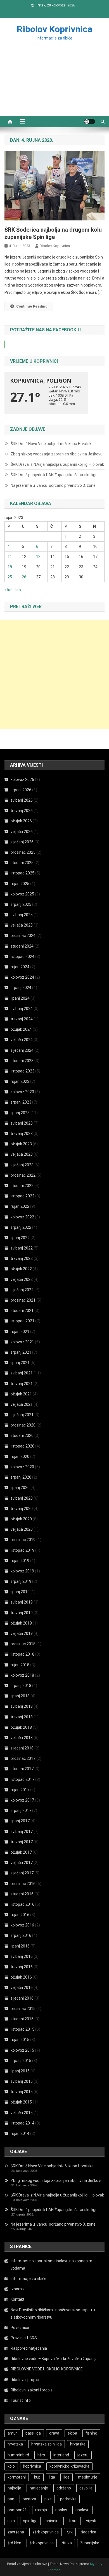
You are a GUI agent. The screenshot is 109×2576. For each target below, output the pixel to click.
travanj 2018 (22, 1717)
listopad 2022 (22, 1196)
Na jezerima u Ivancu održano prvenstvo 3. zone (53, 485)
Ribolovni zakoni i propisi (32, 2390)
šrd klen (14, 2543)
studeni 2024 (22, 946)
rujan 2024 (20, 967)
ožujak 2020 (21, 1519)
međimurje (88, 2477)
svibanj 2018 (22, 1706)
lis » (18, 590)
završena (16, 2532)
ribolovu (82, 2510)
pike (48, 2499)
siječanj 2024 (22, 1050)
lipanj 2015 (20, 2071)
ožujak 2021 (21, 1394)
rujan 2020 (20, 1456)
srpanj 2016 (21, 1935)
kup (37, 2477)
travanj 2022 (22, 1258)
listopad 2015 (22, 2029)
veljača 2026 (22, 832)
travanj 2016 (22, 1967)
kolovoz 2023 (22, 1092)
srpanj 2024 (21, 988)
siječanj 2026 (22, 842)
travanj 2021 (22, 1384)
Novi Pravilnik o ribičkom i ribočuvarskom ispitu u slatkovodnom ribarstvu (53, 2314)
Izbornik (18, 2289)
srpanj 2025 (21, 904)
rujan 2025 (20, 884)
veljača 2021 (22, 1404)
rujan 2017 (20, 1790)
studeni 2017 (22, 1769)
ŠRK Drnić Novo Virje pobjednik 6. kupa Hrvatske (52, 444)
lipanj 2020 (20, 1488)
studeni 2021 (22, 1311)
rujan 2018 (20, 1665)
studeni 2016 (22, 1894)
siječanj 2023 (22, 1165)
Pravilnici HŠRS (24, 2338)
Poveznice (20, 2328)
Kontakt (17, 2299)
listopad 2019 (22, 1550)
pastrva (29, 2499)
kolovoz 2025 (22, 894)
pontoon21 (17, 2510)
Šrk (70, 2532)
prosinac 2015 (23, 2009)
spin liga (30, 2521)
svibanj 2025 (22, 915)
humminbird (18, 2455)
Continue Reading (32, 306)
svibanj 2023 (22, 1123)
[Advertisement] (54, 85)
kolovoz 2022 (22, 1217)
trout (73, 2521)
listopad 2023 (22, 1071)
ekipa (72, 2433)
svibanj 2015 (22, 2081)
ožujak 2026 (21, 821)
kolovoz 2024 (22, 977)
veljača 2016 (22, 1988)
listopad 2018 (22, 1654)
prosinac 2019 (23, 1540)
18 (10, 567)
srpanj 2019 (21, 1581)
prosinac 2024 (23, 936)
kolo (11, 2466)
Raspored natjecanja (29, 2348)
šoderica (89, 2532)
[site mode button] (89, 122)
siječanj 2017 (22, 1873)
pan (11, 2499)
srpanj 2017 (21, 1811)
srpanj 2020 (21, 1477)
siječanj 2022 (22, 1290)
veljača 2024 (22, 1040)
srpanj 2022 (21, 1227)
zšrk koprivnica (46, 2532)
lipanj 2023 (20, 1113)
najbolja (14, 2488)
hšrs (41, 2455)
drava (54, 2433)
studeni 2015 (22, 2019)
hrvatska (15, 2444)
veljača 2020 (22, 1529)
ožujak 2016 (21, 1977)
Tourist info (21, 2400)
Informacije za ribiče (29, 2279)
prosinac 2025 (23, 852)
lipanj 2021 (20, 1363)
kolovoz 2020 (22, 1467)
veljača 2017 (22, 1863)
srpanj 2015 (21, 2061)
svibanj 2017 (22, 1832)
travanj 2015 (22, 2092)
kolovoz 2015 (22, 2050)
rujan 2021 (20, 1332)
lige (67, 2477)
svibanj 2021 (22, 1373)
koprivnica (32, 2466)
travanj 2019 (22, 1613)
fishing (91, 2433)
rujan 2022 (20, 1206)
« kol (8, 590)
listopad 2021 (22, 1321)
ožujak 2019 (21, 1623)
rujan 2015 (20, 2040)
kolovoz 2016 (22, 1925)
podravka (68, 2499)
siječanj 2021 (22, 1415)
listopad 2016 (22, 1904)
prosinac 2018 (23, 1644)
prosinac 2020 (23, 1425)
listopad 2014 (22, 2123)
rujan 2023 (20, 1081)
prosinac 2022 (23, 1175)
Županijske (90, 2543)
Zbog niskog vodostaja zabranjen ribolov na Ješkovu (57, 454)
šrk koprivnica (42, 2543)
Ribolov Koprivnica (54, 29)
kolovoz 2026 (22, 779)
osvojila (86, 2488)
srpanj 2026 (21, 790)
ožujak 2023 (21, 1144)
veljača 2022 (22, 1279)
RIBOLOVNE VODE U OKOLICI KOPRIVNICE (47, 2369)
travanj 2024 (22, 1019)
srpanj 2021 (21, 1352)
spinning (53, 2521)
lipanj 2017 (20, 1821)
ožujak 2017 (21, 1852)
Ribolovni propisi (25, 2380)
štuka (67, 2543)
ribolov (61, 2510)
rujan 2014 (20, 2133)
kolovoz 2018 (22, 1675)
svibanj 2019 (22, 1602)
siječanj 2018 (22, 1748)
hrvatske (78, 2444)
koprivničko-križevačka (69, 2466)
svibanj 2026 (22, 800)
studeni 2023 (22, 1061)
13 (38, 557)
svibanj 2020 (22, 1498)
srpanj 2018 (21, 1686)
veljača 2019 (22, 1633)
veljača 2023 (22, 1154)
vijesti (91, 2521)
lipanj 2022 (20, 1238)
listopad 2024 (22, 957)
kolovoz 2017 (22, 1800)
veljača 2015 (22, 2113)
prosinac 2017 (23, 1758)
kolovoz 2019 (22, 1571)
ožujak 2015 (21, 2102)
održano (64, 2488)
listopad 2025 (22, 873)
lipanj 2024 (20, 998)
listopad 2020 (22, 1446)
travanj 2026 (22, 811)
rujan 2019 (20, 1561)
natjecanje (39, 2488)
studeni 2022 (22, 1186)
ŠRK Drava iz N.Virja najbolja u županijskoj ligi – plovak (57, 464)
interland (61, 2455)
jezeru (83, 2455)
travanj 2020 (22, 1509)
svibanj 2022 (22, 1248)
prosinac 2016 (23, 1884)
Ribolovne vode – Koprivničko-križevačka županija (54, 2359)
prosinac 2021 (23, 1300)
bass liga (33, 2433)
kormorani (17, 2477)
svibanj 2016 (22, 1956)
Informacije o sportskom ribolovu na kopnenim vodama (51, 2265)
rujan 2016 (20, 1915)
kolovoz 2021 (22, 1342)
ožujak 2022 (21, 1269)
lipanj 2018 (20, 1696)
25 (10, 577)
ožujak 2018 (21, 1727)
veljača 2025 (22, 925)
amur (12, 2433)
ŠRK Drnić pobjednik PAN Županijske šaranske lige (54, 475)
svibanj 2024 (22, 1009)
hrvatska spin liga (47, 2444)
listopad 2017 (22, 1779)
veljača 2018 (22, 1738)
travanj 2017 (22, 1842)
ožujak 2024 (21, 1029)
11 (10, 557)
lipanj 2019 (20, 1592)
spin (11, 2521)
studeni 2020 (22, 1435)
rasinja (41, 2510)
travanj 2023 (22, 1134)
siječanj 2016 (22, 1998)
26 (24, 577)
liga (52, 2477)
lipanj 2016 (20, 1946)
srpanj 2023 (21, 1102)
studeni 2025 (22, 863)
